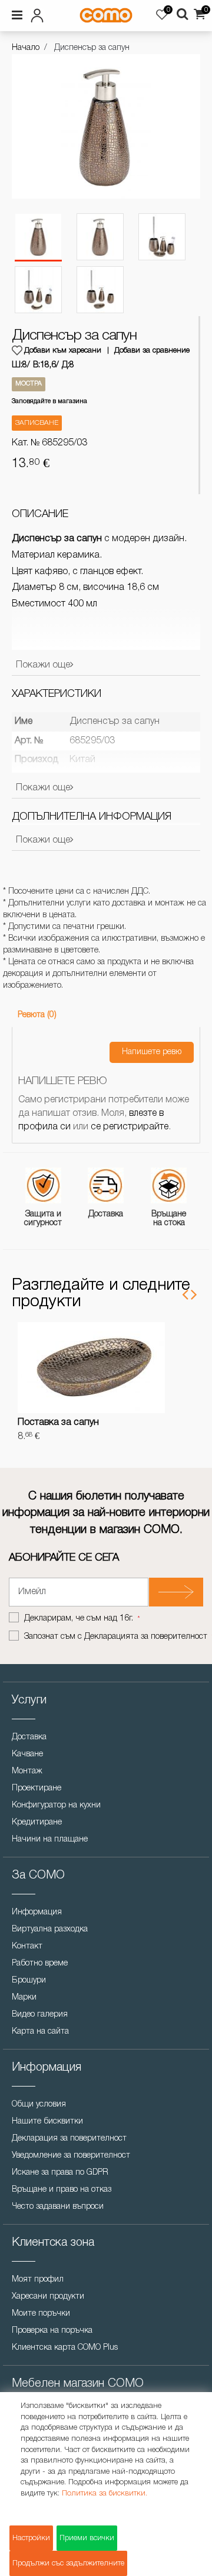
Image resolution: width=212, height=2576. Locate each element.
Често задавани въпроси (58, 2207)
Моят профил (38, 2280)
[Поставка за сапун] (91, 1367)
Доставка (29, 1737)
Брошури (29, 1980)
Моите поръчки (41, 2314)
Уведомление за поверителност (71, 2156)
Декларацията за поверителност (146, 1637)
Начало (26, 48)
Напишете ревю (152, 1052)
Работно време (40, 1963)
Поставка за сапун (58, 1423)
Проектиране (37, 1788)
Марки (24, 1998)
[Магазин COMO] (106, 15)
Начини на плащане (50, 1839)
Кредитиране (37, 1822)
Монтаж (27, 1771)
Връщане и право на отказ (62, 2190)
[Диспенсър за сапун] (38, 237)
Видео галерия (40, 2015)
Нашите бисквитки (47, 2121)
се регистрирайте (130, 1127)
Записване (37, 423)
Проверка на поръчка (52, 2331)
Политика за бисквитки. (105, 2493)
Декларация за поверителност (69, 2139)
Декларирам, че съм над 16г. (80, 1619)
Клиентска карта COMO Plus (65, 2348)
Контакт (27, 1946)
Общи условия (39, 2104)
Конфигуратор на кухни (56, 1805)
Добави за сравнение (152, 350)
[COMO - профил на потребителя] (40, 14)
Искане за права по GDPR (60, 2173)
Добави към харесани (63, 350)
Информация (37, 1912)
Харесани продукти (48, 2297)
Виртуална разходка (50, 1929)
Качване (27, 1754)
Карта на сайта (40, 2032)
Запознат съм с (116, 1637)
